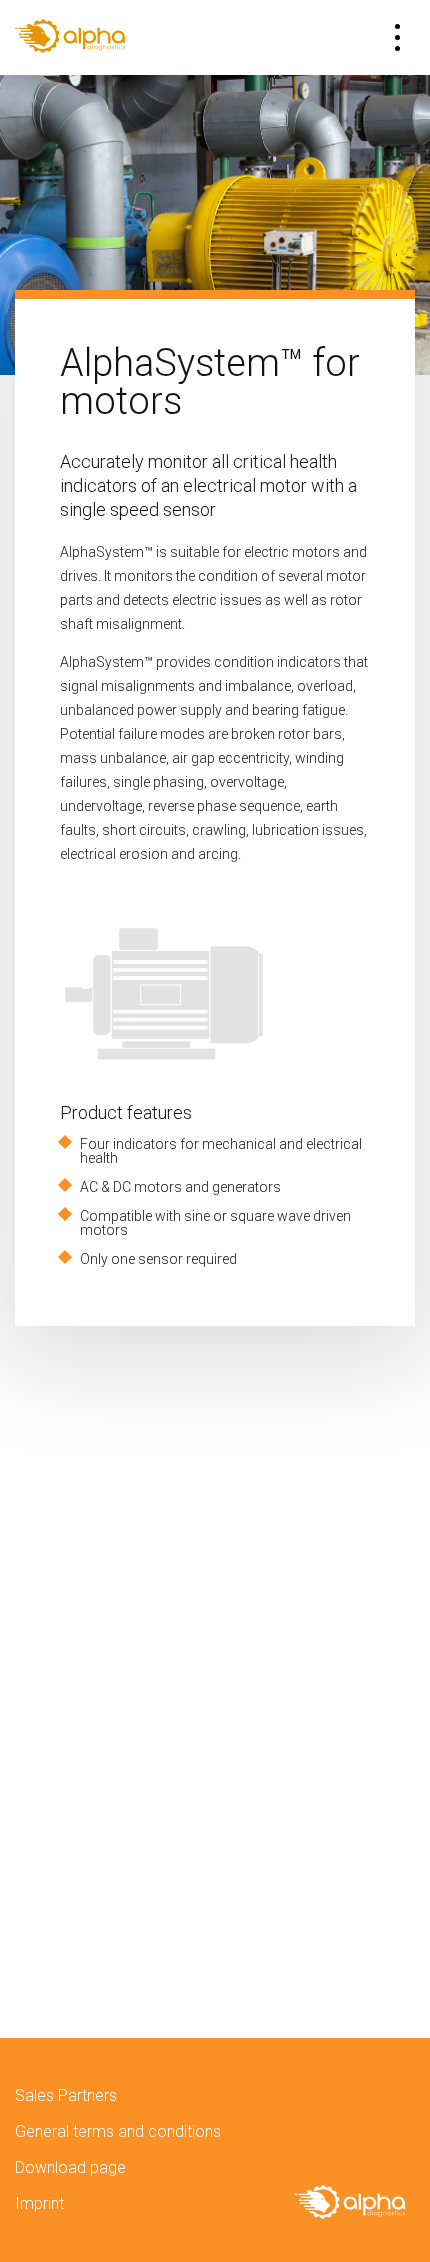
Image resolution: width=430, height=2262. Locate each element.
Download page (70, 2167)
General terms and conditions (118, 2131)
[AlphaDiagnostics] (70, 37)
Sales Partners (66, 2095)
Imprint (39, 2203)
